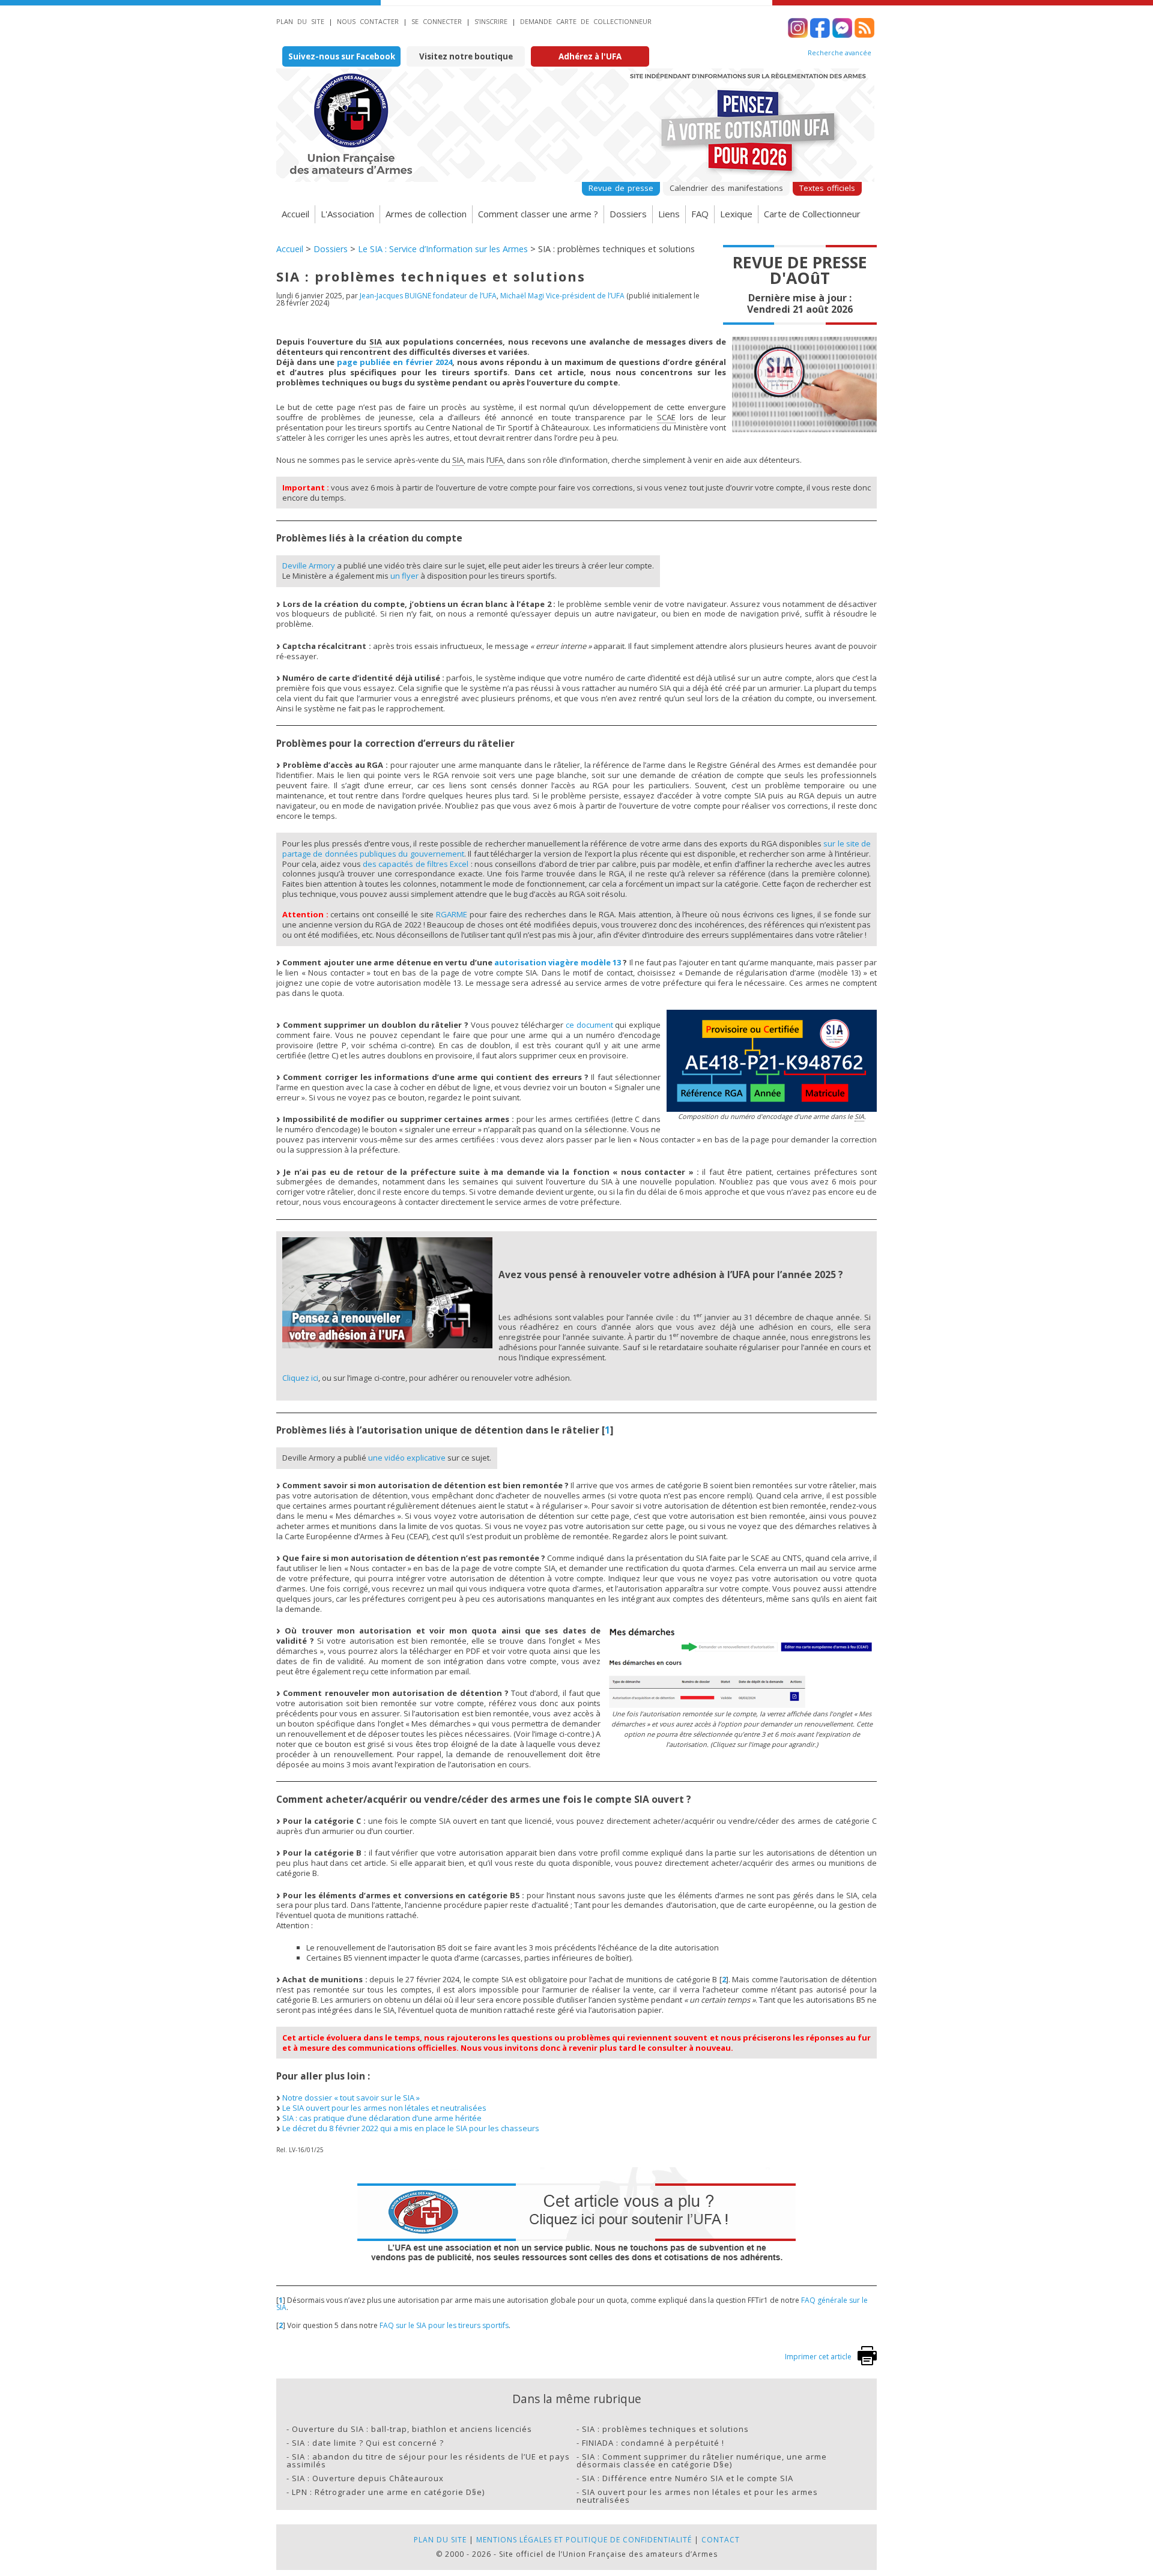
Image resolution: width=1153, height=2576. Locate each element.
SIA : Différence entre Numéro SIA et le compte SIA (688, 2478)
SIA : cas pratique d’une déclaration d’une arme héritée (382, 2118)
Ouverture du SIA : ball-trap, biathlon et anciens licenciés (412, 2429)
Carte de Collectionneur (812, 214)
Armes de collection (426, 214)
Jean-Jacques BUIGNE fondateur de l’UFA (428, 296)
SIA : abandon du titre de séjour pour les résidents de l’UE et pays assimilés (428, 2460)
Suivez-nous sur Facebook (342, 56)
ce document (589, 1025)
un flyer (404, 576)
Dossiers (628, 214)
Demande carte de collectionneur (586, 21)
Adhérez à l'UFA (590, 56)
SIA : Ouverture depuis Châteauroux (368, 2478)
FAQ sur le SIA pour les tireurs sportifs (444, 2325)
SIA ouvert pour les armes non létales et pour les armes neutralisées (697, 2496)
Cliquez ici (300, 1378)
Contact (721, 2540)
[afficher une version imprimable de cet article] (867, 2363)
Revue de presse (621, 188)
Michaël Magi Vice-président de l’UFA (562, 296)
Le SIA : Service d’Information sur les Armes (443, 249)
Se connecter (437, 21)
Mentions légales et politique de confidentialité (584, 2540)
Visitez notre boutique (466, 56)
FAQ (700, 214)
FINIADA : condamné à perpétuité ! (653, 2443)
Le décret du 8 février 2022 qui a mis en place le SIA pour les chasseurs (411, 2128)
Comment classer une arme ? (538, 214)
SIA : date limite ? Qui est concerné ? (368, 2443)
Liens (669, 214)
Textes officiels (827, 188)
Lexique (736, 214)
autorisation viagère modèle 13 (558, 962)
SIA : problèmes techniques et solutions (665, 2429)
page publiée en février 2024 (395, 362)
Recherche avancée (840, 53)
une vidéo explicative (407, 1458)
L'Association (347, 214)
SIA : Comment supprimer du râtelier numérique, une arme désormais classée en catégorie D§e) (702, 2460)
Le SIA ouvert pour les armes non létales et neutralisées (384, 2108)
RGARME (452, 914)
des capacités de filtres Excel (416, 864)
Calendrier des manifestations (726, 188)
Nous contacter (368, 21)
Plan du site (300, 21)
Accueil (295, 214)
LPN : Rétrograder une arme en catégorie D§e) (388, 2492)
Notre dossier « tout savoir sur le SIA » (351, 2098)
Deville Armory (309, 566)
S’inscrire (491, 21)
